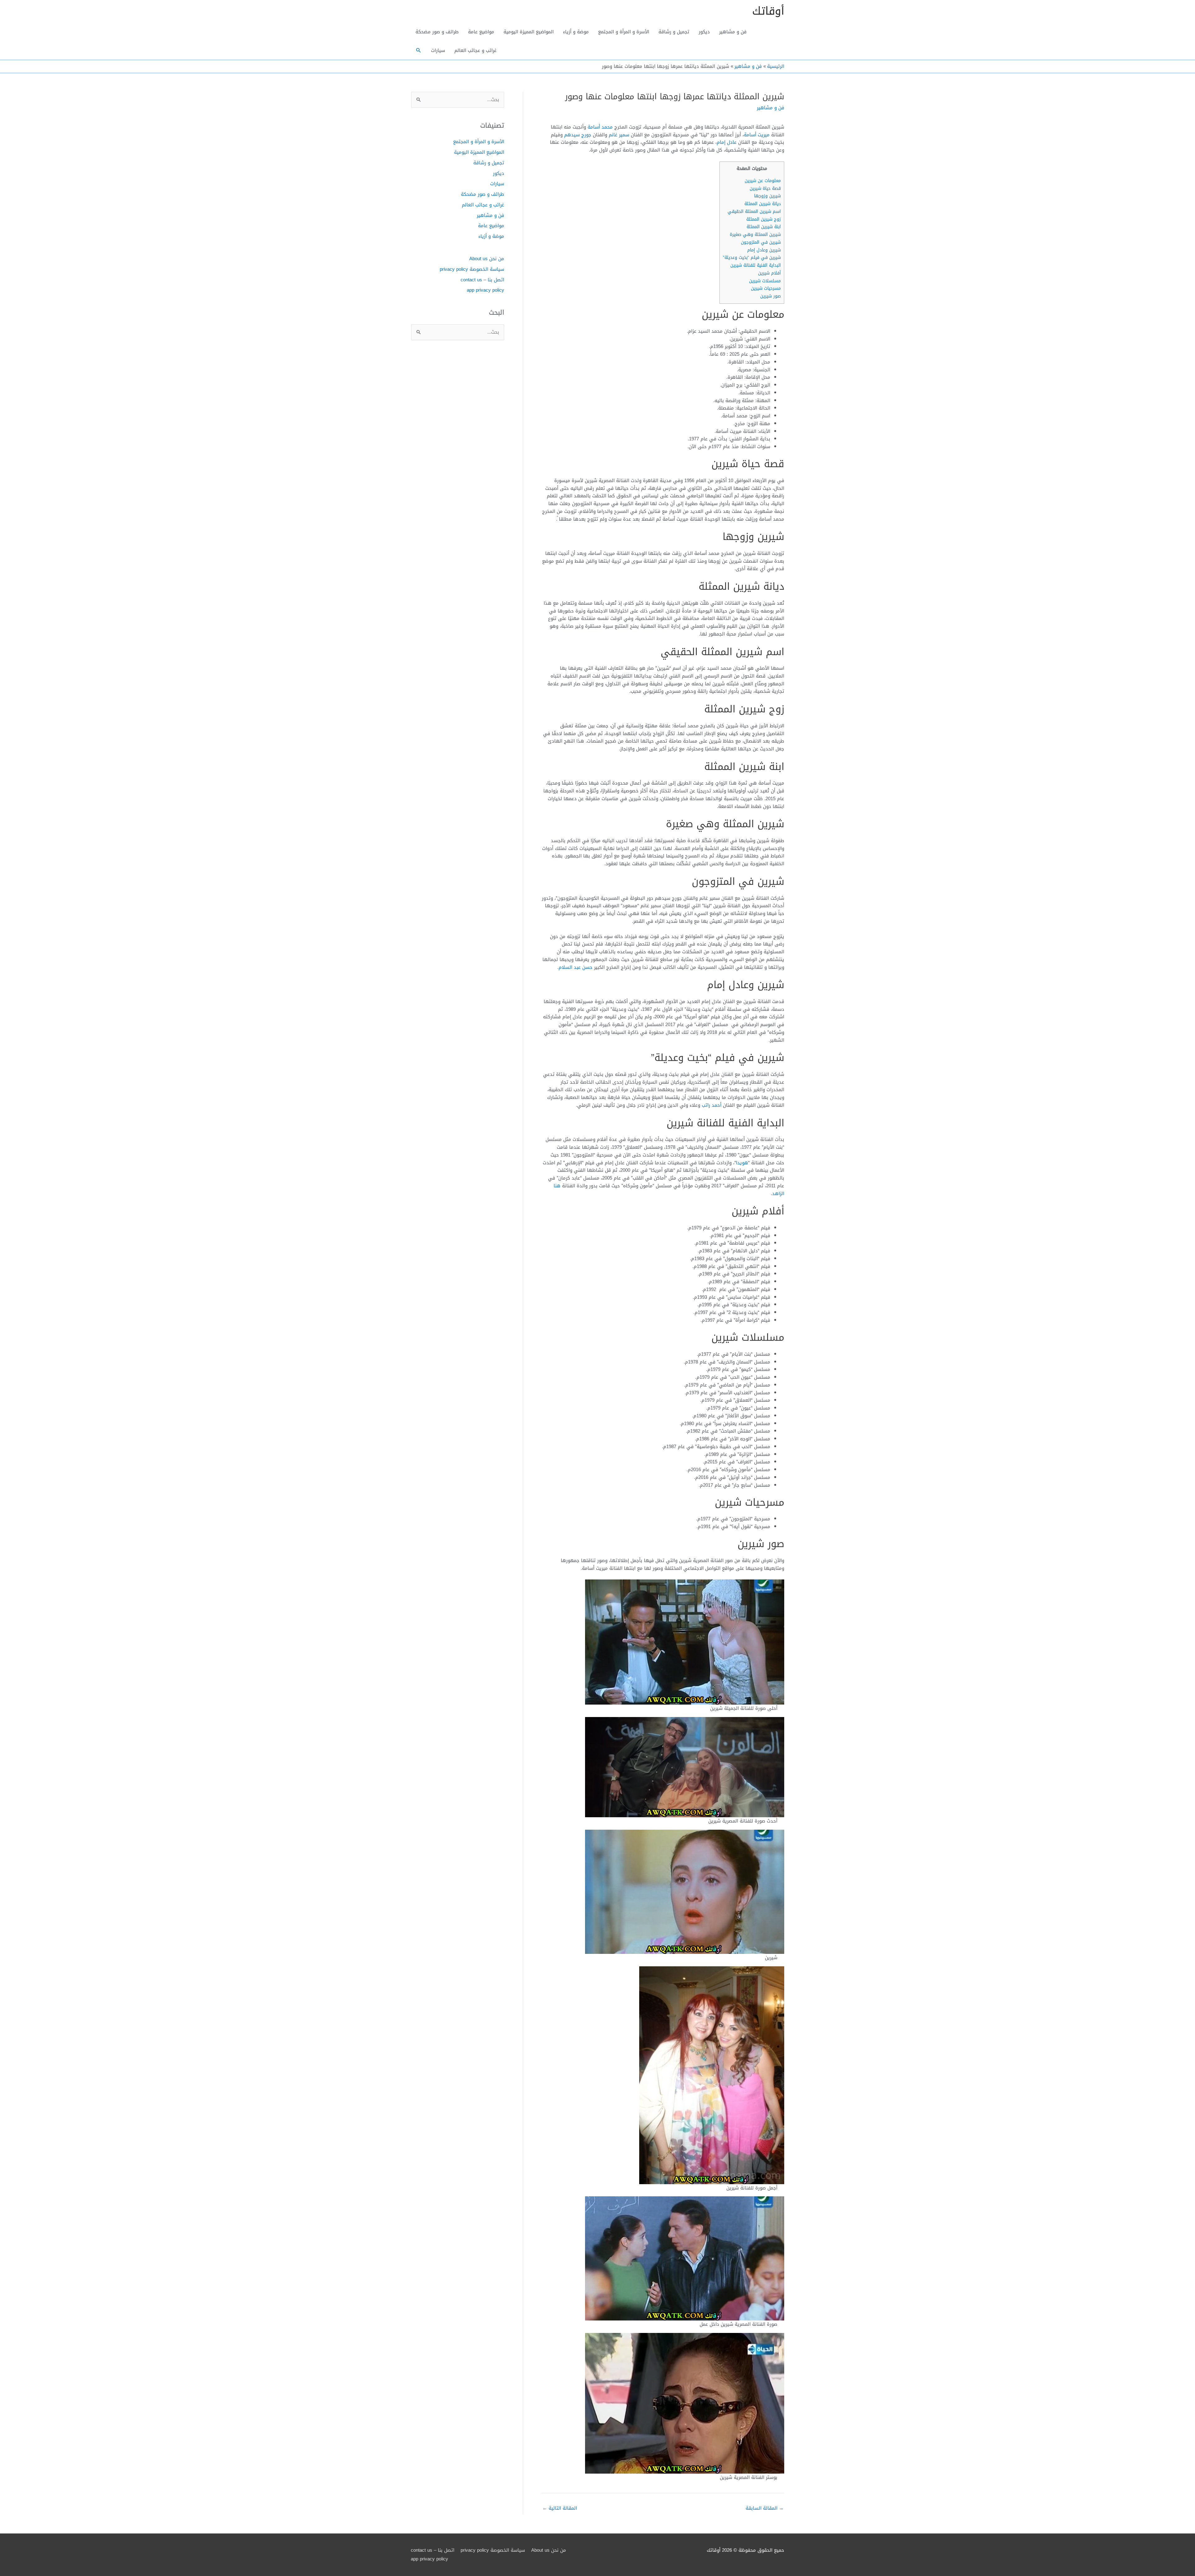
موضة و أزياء (576, 32)
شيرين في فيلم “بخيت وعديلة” (752, 258)
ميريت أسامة (757, 135)
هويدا (742, 1163)
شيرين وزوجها (767, 196)
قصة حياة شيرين (765, 188)
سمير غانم (619, 135)
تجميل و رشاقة (674, 32)
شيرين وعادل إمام (764, 250)
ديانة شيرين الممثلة (763, 204)
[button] (419, 50)
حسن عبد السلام (576, 967)
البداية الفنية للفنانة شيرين (756, 265)
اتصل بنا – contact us (482, 280)
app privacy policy (485, 290)
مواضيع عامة (481, 32)
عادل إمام (727, 142)
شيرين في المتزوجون (761, 242)
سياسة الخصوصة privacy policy (472, 269)
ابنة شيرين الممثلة (764, 227)
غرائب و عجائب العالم (476, 50)
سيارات (438, 50)
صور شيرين (771, 296)
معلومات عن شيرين (763, 181)
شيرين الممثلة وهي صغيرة (755, 235)
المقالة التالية (560, 2508)
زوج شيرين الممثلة (764, 219)
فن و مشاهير (733, 32)
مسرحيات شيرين (766, 288)
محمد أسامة (600, 127)
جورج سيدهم (578, 135)
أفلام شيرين (769, 273)
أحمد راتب (712, 1105)
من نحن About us (487, 259)
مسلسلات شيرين (765, 281)
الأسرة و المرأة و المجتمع (624, 32)
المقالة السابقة (765, 2508)
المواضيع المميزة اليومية (529, 32)
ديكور (704, 32)
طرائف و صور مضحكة (437, 32)
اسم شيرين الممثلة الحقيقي (754, 211)
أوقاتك (768, 11)
